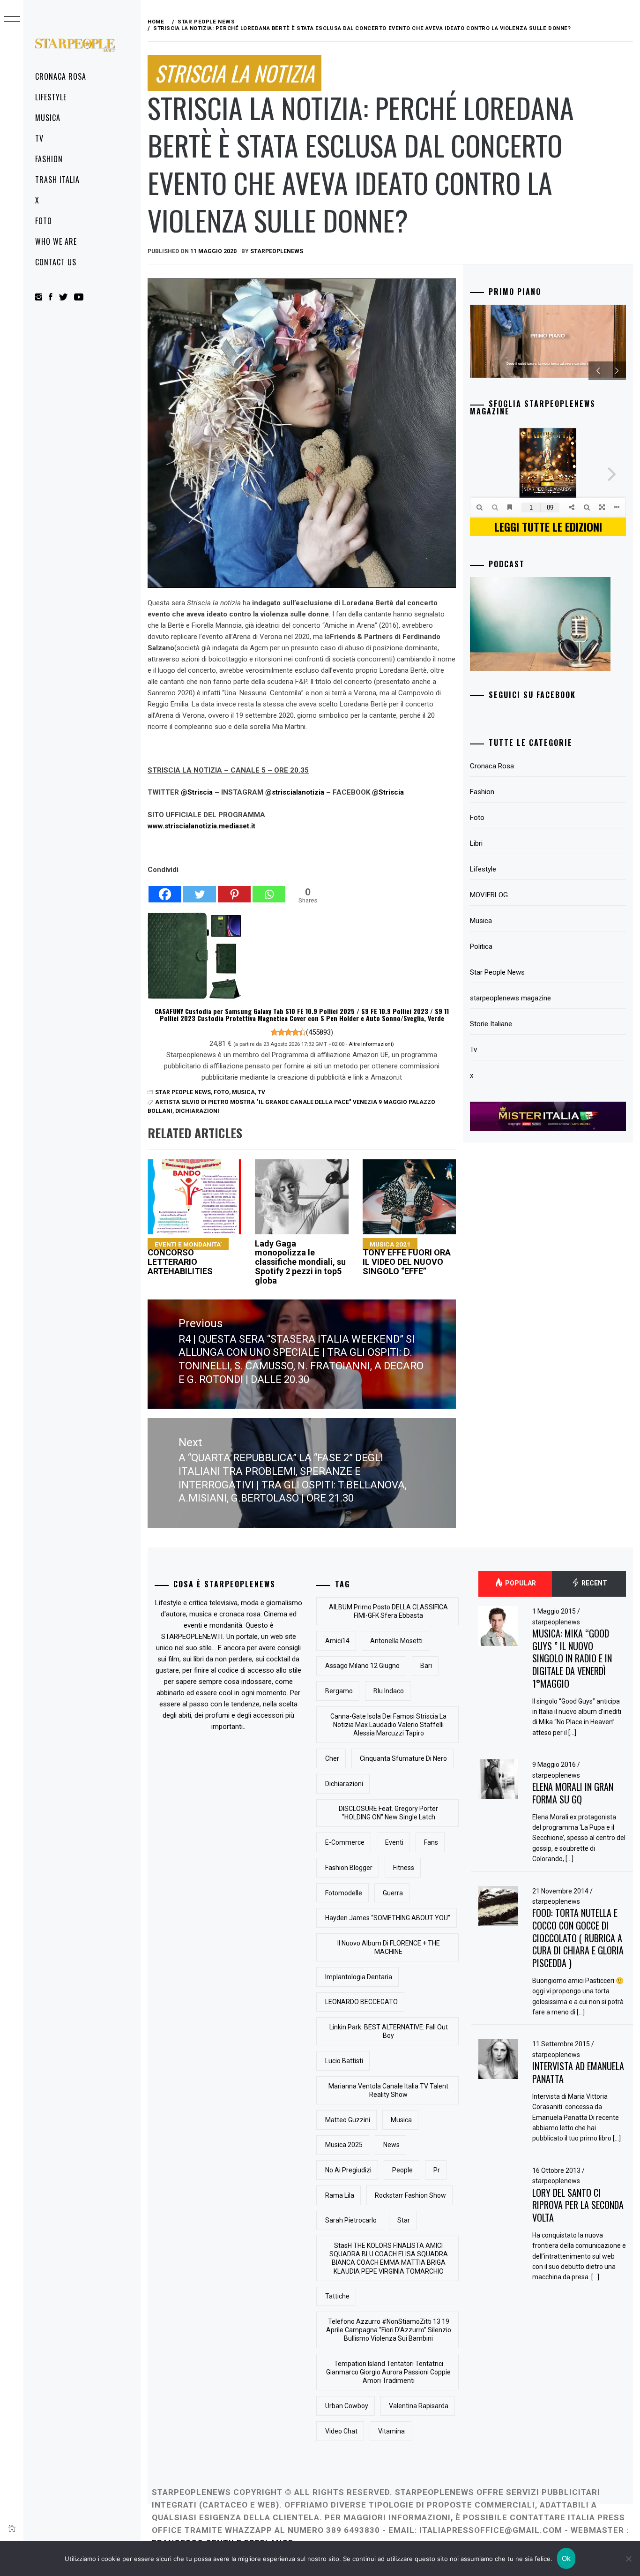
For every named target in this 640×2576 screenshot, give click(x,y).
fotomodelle (344, 1893)
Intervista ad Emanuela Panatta (578, 2072)
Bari (426, 1666)
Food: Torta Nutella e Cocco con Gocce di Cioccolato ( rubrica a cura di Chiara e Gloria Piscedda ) (578, 1938)
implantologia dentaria (359, 1977)
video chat (341, 2431)
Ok (566, 2558)
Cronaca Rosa (61, 76)
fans (431, 1842)
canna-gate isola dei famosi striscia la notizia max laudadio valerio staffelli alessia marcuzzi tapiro (388, 1725)
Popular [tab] (520, 1583)
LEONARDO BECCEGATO (361, 2002)
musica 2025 (344, 2145)
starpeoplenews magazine (510, 998)
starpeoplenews (277, 251)
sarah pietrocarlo (351, 2220)
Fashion (49, 159)
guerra (393, 1893)
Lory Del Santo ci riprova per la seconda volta (578, 2205)
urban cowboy (347, 2406)
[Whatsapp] (269, 889)
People (402, 2170)
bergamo (339, 1691)
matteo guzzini (348, 2120)
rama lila (340, 2195)
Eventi (394, 1842)
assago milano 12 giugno (362, 1666)
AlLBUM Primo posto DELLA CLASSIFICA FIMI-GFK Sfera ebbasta (388, 1611)
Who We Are (56, 241)
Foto (44, 221)
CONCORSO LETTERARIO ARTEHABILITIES (185, 1258)
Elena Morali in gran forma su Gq (573, 1793)
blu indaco (389, 1691)
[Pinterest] (234, 889)
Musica (48, 118)
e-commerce (345, 1842)
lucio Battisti (344, 2061)
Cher (332, 1758)
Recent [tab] (594, 1583)
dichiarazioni (197, 1111)
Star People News (183, 1092)
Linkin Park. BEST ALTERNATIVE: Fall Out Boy (389, 2031)
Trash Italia (57, 180)
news (391, 2145)
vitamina (391, 2431)
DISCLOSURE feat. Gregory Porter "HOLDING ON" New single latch (388, 1813)
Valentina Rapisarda (419, 2406)
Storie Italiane (491, 1024)
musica (401, 2120)
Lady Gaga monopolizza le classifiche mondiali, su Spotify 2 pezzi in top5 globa (300, 1262)
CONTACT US (56, 262)
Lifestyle (51, 97)
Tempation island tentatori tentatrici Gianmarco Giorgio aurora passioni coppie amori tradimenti (388, 2372)
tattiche (337, 2296)
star (404, 2220)
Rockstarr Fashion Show (410, 2195)
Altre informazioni (370, 1044)
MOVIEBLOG (489, 895)
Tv (39, 138)
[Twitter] (200, 889)
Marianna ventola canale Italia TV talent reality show (388, 2090)
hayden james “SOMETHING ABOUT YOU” (388, 1918)
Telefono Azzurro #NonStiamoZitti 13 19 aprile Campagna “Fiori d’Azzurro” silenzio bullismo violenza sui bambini (389, 2330)
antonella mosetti (396, 1641)
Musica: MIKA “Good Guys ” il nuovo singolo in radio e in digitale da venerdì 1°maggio (572, 1658)
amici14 (337, 1641)
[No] (628, 2559)
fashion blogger (349, 1868)
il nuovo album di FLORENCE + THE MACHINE (389, 1947)
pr (437, 2170)
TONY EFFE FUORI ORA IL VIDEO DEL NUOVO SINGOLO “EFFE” (407, 1258)
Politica (481, 946)
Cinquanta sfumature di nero (403, 1758)
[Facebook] (165, 889)
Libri (476, 843)
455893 (320, 1032)
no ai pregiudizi (348, 2170)
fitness (404, 1868)
